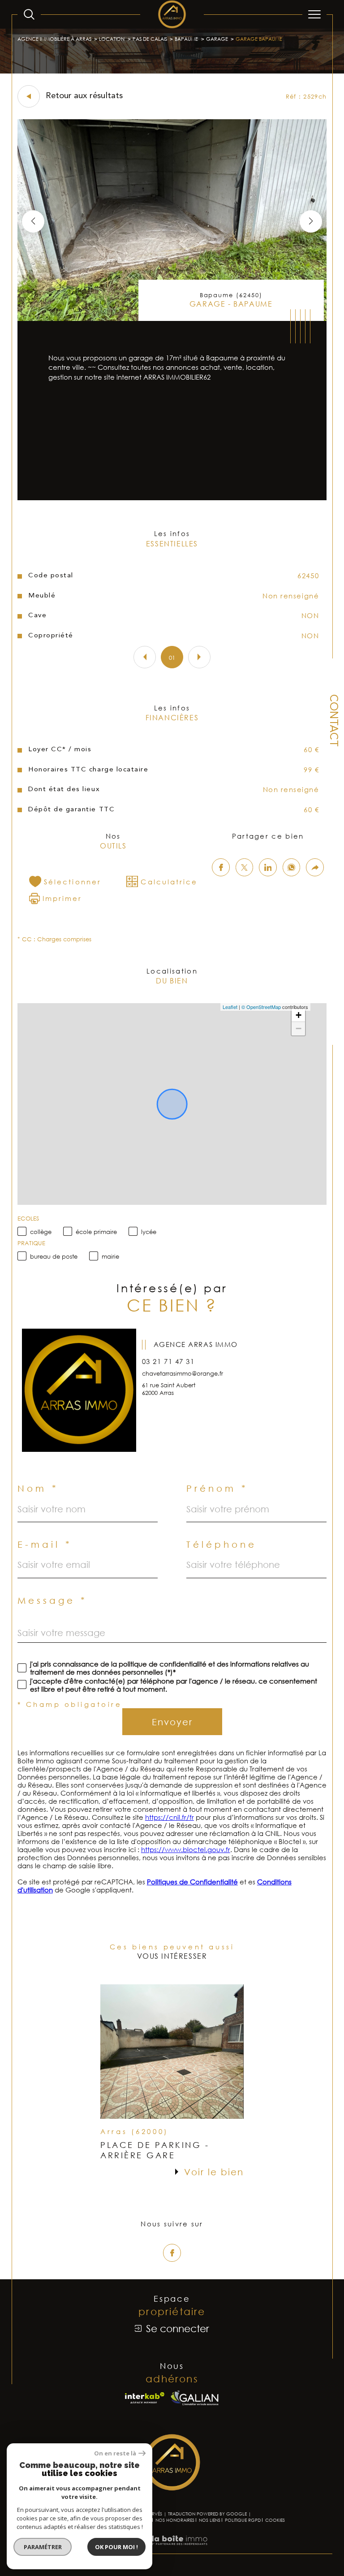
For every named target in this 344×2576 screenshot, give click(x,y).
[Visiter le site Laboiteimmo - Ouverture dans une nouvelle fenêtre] (172, 2549)
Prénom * (217, 1488)
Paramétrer (43, 2547)
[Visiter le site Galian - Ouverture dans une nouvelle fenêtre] (195, 2398)
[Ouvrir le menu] (314, 14)
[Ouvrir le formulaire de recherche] (29, 14)
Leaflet (230, 1007)
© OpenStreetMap (261, 1007)
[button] (311, 221)
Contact (333, 721)
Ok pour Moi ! (116, 2547)
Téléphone (221, 1544)
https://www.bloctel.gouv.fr (186, 1849)
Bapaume (186, 39)
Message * (52, 1600)
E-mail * (45, 1544)
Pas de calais (150, 39)
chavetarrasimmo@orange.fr (183, 1373)
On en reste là (115, 2453)
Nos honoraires (175, 2520)
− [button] (299, 1028)
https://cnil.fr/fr (170, 1817)
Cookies (275, 2520)
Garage (217, 39)
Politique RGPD (243, 2520)
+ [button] (299, 1015)
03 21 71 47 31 (168, 1361)
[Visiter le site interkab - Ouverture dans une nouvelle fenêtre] (145, 2398)
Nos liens (210, 2520)
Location (112, 39)
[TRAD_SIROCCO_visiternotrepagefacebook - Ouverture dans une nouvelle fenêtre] (172, 2253)
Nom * (38, 1488)
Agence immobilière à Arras (54, 39)
